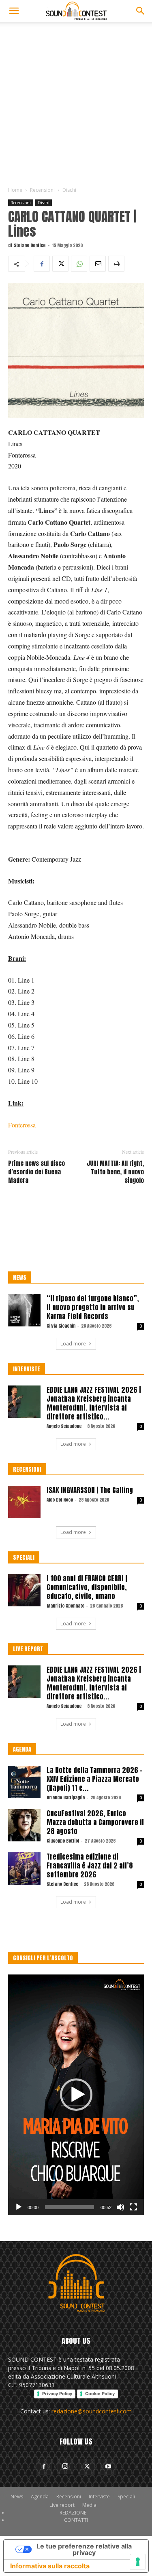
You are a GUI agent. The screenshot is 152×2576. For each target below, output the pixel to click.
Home (15, 190)
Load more (73, 1344)
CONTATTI (76, 2520)
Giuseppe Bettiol (63, 1841)
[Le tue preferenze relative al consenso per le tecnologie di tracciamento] (138, 2562)
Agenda (40, 2497)
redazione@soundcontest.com (92, 2411)
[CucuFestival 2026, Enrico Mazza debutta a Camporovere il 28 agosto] (24, 1825)
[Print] (116, 264)
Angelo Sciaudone (64, 1426)
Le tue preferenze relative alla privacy (84, 2549)
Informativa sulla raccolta (50, 2566)
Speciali (126, 2497)
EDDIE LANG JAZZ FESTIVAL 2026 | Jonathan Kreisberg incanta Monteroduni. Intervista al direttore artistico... (94, 1403)
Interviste (99, 2497)
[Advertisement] (76, 102)
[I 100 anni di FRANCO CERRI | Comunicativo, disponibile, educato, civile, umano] (24, 1590)
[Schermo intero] (133, 2207)
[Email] (98, 264)
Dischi (69, 190)
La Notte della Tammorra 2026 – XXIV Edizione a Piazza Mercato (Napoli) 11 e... (94, 1779)
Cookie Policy (100, 2394)
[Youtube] (108, 2467)
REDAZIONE (73, 2513)
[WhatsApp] (79, 264)
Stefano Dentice (30, 245)
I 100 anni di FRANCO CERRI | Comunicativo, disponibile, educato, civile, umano (87, 1587)
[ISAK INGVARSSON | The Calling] (24, 1502)
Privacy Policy (57, 2394)
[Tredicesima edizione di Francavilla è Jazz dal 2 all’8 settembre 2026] (24, 1868)
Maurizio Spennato (65, 1606)
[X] (60, 264)
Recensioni (42, 190)
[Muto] (120, 2207)
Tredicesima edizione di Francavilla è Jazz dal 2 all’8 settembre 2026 (90, 1866)
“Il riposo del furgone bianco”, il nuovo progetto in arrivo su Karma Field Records (93, 1307)
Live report (62, 2505)
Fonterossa (22, 1125)
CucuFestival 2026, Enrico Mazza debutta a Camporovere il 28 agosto (95, 1822)
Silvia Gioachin (61, 1326)
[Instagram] (65, 2466)
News (17, 2497)
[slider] (70, 2207)
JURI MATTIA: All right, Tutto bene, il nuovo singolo (115, 1172)
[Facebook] (42, 264)
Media (89, 2505)
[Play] (19, 2207)
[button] (14, 11)
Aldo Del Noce (60, 1500)
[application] (76, 2095)
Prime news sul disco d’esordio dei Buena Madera (36, 1172)
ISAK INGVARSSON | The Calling (90, 1490)
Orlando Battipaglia (66, 1797)
